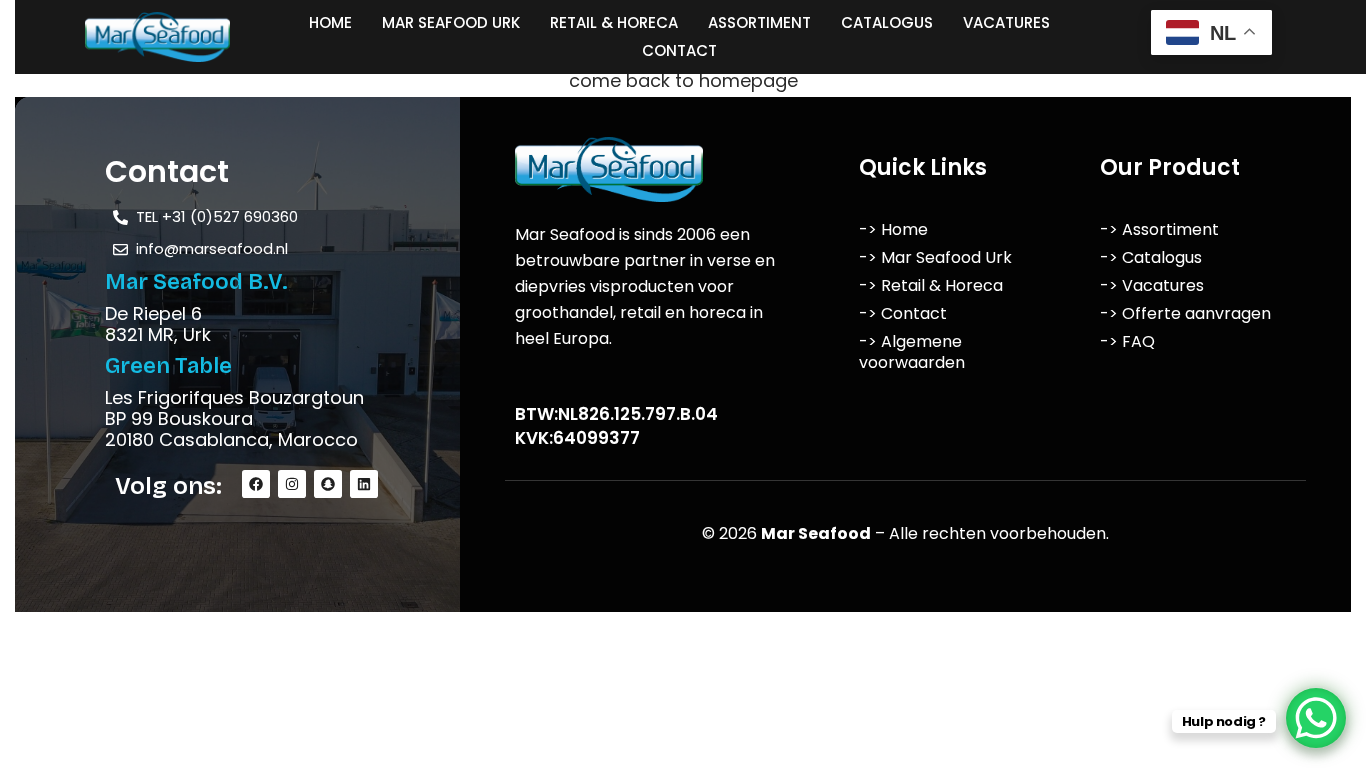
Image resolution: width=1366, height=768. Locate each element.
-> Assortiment (1159, 229)
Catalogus (887, 22)
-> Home (893, 229)
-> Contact (903, 313)
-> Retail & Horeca (931, 285)
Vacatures (1006, 22)
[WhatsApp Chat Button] (1316, 718)
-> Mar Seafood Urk (935, 257)
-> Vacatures (1152, 285)
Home (330, 22)
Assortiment (759, 22)
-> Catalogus (1151, 257)
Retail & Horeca (614, 22)
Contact (679, 50)
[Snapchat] (328, 484)
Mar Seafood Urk (451, 22)
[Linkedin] (364, 484)
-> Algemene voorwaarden (912, 352)
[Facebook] (256, 484)
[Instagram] (292, 484)
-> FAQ (1127, 341)
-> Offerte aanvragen (1185, 313)
